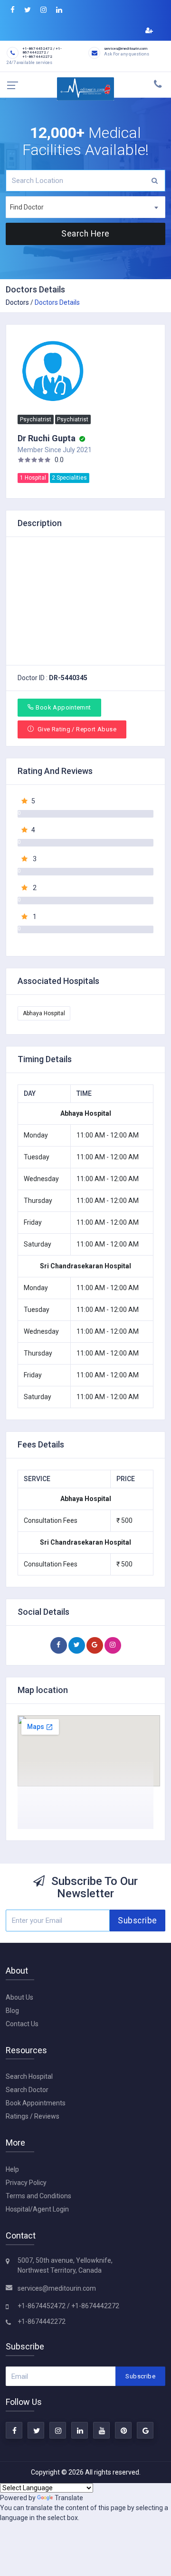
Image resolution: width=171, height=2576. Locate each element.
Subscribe (138, 1921)
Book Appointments (36, 2103)
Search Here (85, 234)
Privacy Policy (26, 2183)
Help (12, 2169)
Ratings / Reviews (33, 2116)
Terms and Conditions (38, 2196)
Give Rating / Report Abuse (76, 729)
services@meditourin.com (57, 2288)
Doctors (17, 302)
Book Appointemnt (63, 707)
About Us (19, 1997)
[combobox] (85, 207)
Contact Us (22, 2024)
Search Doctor (27, 2090)
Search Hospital (29, 2076)
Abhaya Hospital (44, 1013)
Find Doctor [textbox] (27, 207)
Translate (69, 2498)
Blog (12, 2011)
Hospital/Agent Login (37, 2209)
